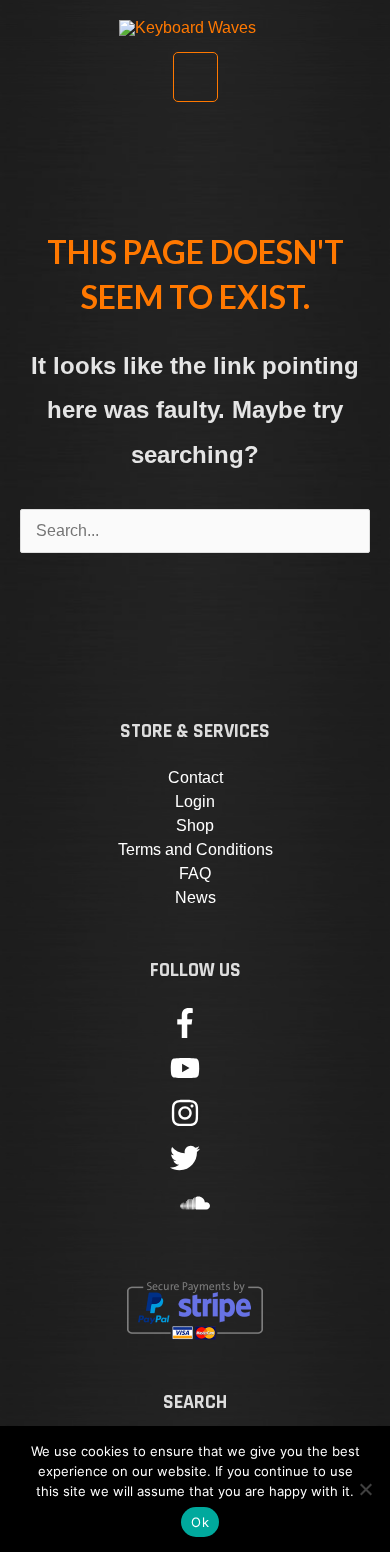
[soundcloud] (195, 1212)
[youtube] (195, 1077)
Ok (200, 1522)
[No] (365, 1489)
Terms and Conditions (195, 849)
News (195, 897)
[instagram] (195, 1122)
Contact (195, 777)
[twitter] (195, 1167)
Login (195, 801)
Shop (195, 825)
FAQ (195, 873)
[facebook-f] (195, 1032)
